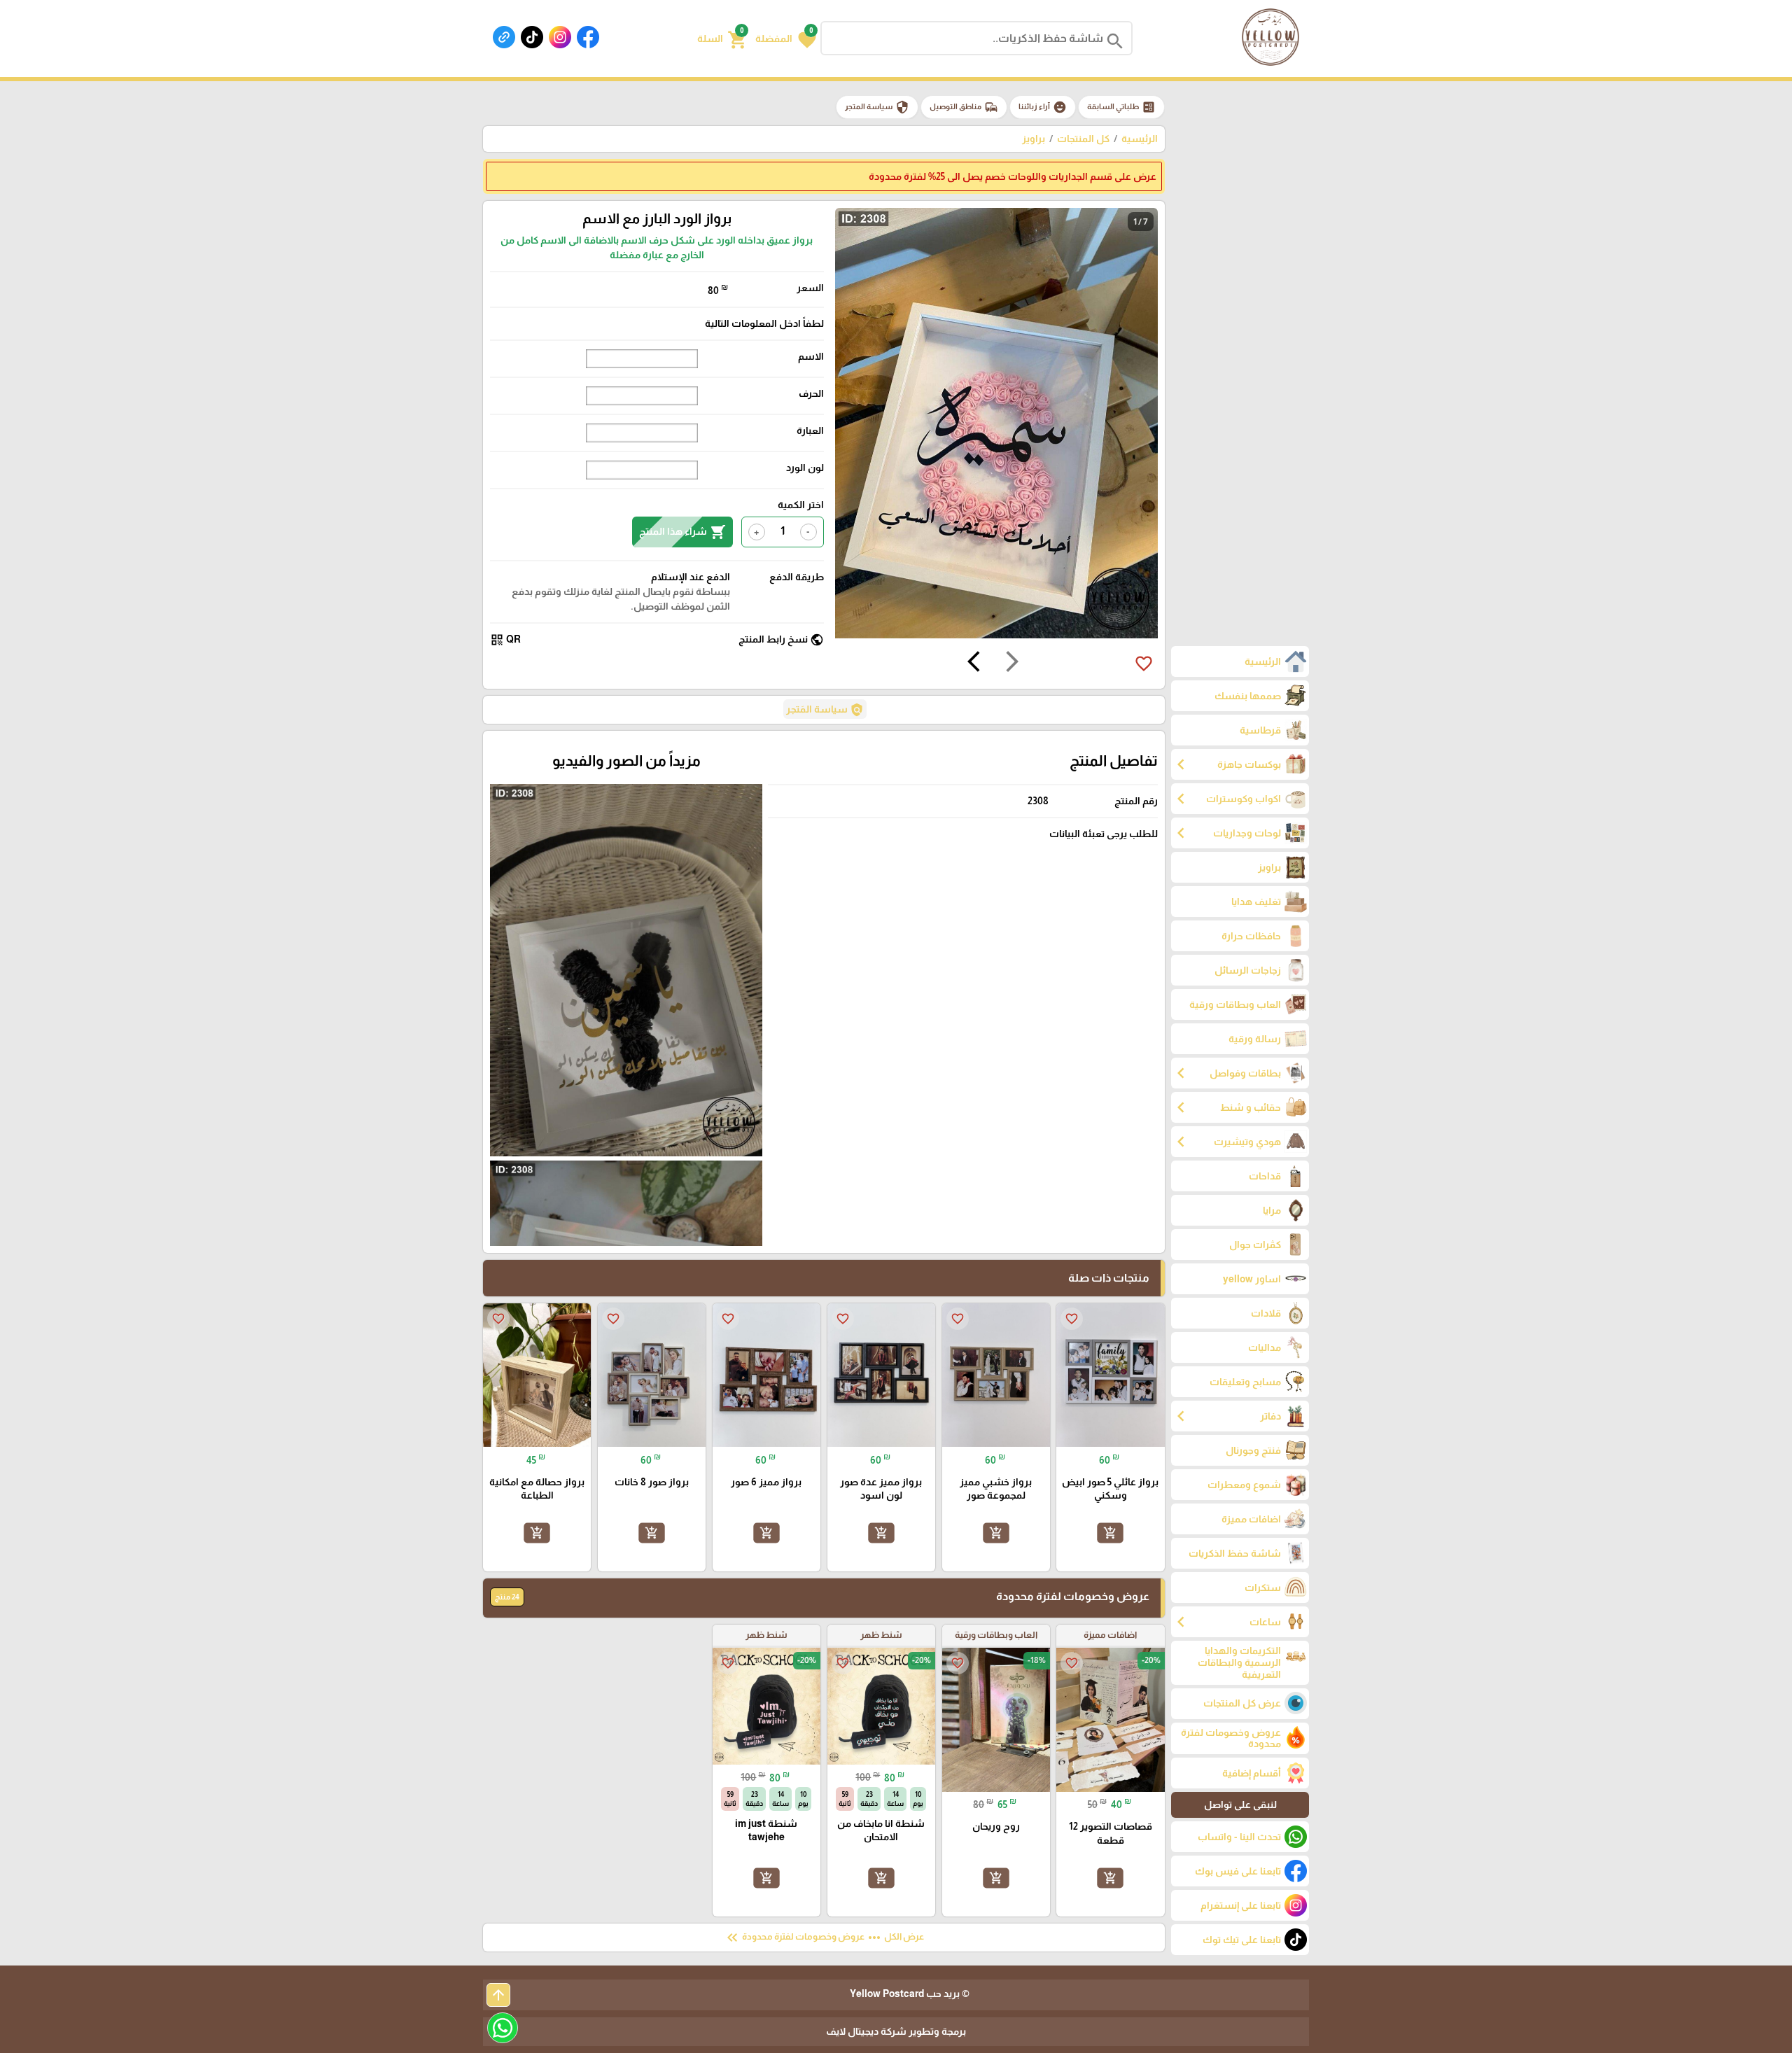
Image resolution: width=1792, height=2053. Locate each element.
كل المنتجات (1083, 139)
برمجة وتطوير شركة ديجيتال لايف (896, 2031)
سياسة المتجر (877, 107)
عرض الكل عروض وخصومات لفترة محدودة (824, 1938)
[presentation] (1012, 664)
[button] (786, 38)
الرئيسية (1140, 139)
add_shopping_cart (1110, 1533)
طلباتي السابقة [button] (1121, 107)
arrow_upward (498, 1995)
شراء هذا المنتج (682, 532)
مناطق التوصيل (964, 107)
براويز (1034, 139)
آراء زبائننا (1043, 107)
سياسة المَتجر (825, 710)
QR (505, 640)
